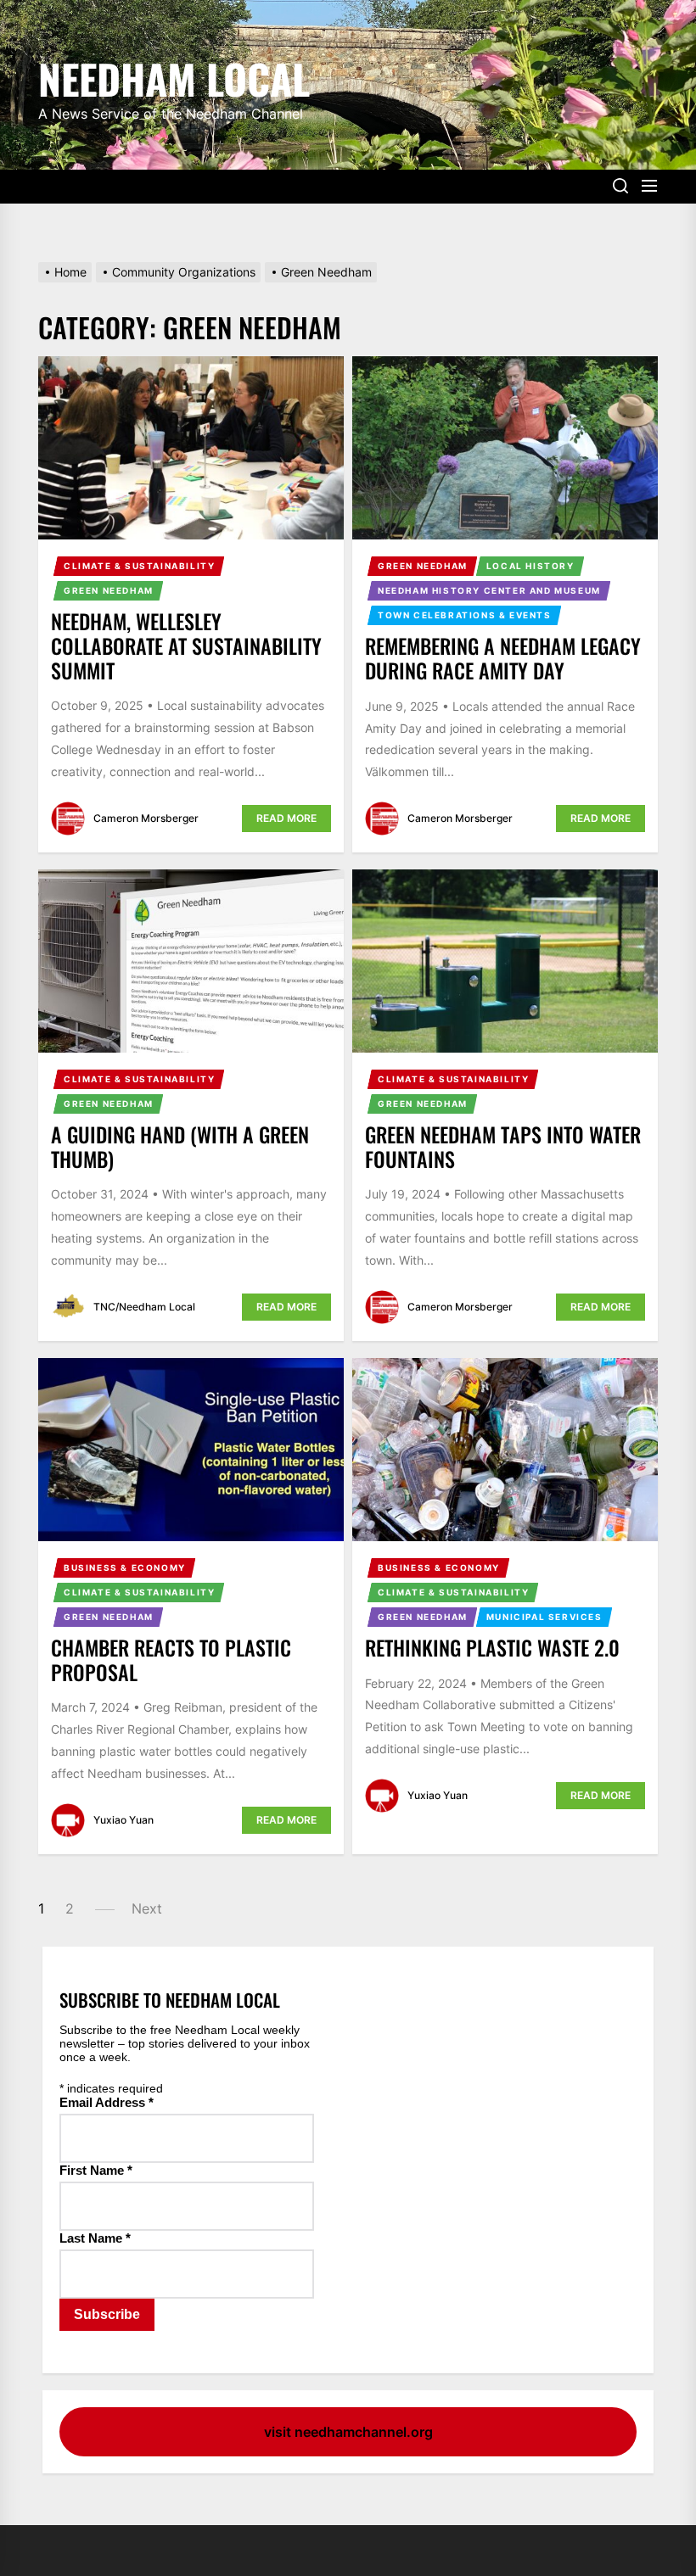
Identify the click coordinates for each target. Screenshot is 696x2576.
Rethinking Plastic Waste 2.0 (492, 1647)
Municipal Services (544, 1617)
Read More (286, 818)
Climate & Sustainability (139, 566)
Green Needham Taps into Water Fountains (503, 1146)
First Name (96, 2170)
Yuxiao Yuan (123, 1820)
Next (147, 1908)
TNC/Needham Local (144, 1307)
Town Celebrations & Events (465, 615)
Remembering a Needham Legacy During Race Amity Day (503, 658)
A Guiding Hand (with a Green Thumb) (180, 1146)
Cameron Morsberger (146, 818)
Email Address (107, 2102)
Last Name (95, 2238)
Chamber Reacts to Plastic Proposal (171, 1660)
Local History (530, 566)
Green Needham (109, 590)
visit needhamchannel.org (348, 2432)
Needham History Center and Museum (489, 590)
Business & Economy (125, 1567)
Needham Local (174, 76)
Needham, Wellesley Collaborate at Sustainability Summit (186, 645)
